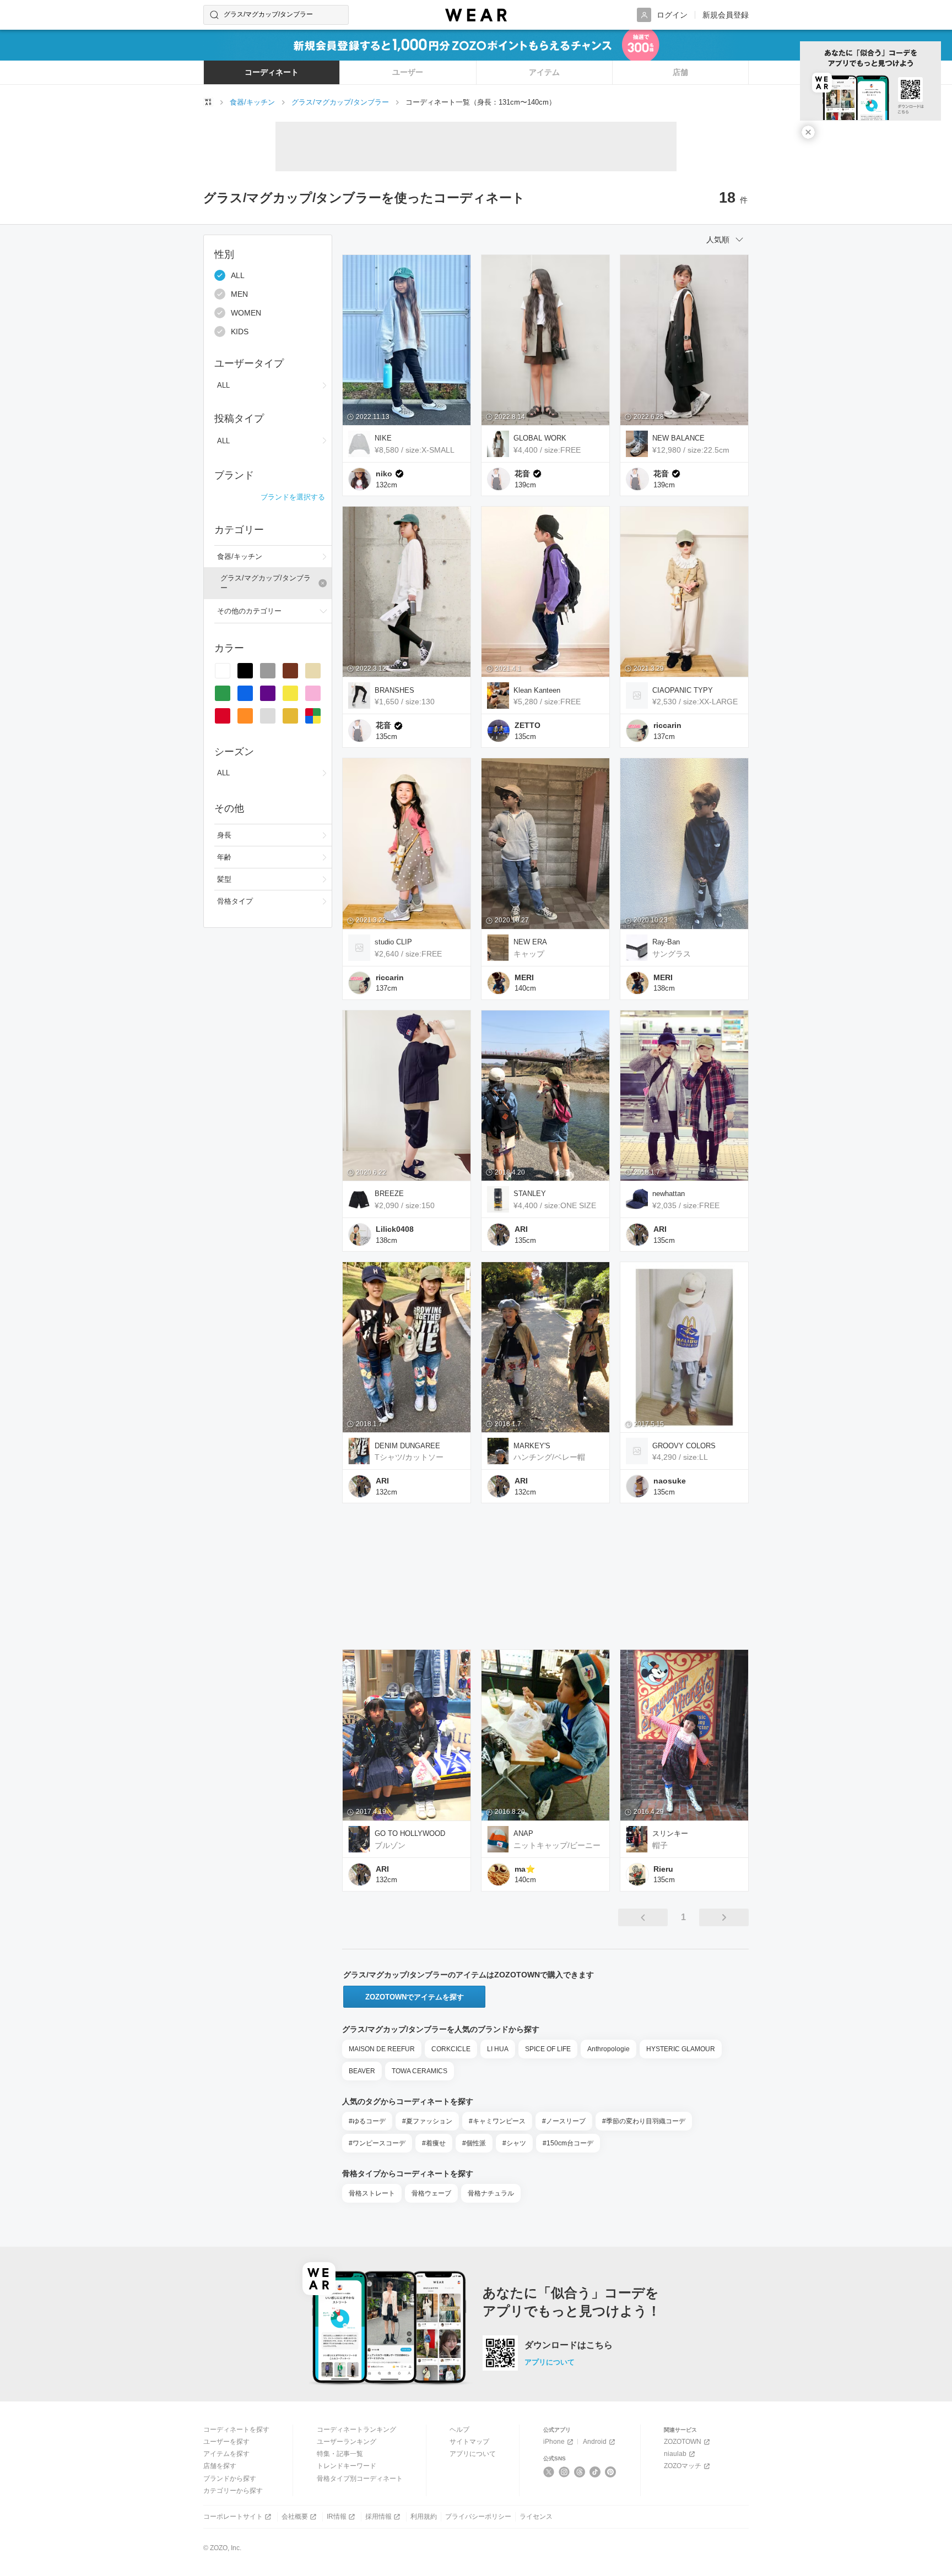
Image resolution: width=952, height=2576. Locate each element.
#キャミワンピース (497, 2121)
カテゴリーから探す (233, 2491)
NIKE (383, 438)
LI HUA (498, 2049)
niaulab (675, 2454)
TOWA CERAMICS (420, 2071)
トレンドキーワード (347, 2466)
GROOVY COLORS (684, 1446)
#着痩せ (434, 2143)
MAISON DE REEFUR (382, 2049)
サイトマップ (469, 2442)
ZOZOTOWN (683, 2442)
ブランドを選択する (293, 497)
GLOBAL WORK (540, 438)
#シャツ (514, 2143)
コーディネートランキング (356, 2430)
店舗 (680, 72)
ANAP (523, 1833)
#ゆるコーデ (367, 2121)
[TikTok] (595, 2472)
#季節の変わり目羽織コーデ (644, 2121)
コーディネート (272, 72)
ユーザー (408, 72)
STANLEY (530, 1194)
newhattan (669, 1194)
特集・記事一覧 (340, 2454)
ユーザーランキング (347, 2442)
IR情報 (337, 2517)
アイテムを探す (226, 2454)
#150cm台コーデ (568, 2143)
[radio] (223, 671)
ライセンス (536, 2517)
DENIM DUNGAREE (407, 1446)
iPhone (554, 2442)
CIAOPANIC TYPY (683, 690)
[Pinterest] (611, 2472)
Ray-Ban (666, 942)
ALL (238, 275)
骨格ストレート (372, 2193)
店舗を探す (220, 2466)
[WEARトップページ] (208, 102)
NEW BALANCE (678, 438)
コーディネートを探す (236, 2430)
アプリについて (550, 2362)
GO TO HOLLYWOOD (410, 1833)
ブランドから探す (230, 2479)
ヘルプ (459, 2430)
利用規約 (424, 2517)
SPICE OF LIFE (548, 2049)
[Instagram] (564, 2472)
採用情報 (378, 2517)
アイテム (544, 72)
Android (595, 2442)
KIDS (240, 331)
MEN (239, 294)
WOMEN (246, 313)
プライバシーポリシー (478, 2517)
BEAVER (362, 2071)
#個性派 (474, 2143)
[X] (549, 2472)
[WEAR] (476, 15)
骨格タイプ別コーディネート (360, 2479)
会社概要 (295, 2517)
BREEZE (389, 1194)
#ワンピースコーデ (377, 2143)
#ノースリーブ (564, 2121)
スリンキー (670, 1833)
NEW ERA (530, 942)
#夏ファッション (427, 2121)
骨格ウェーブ (431, 2193)
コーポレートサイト (233, 2517)
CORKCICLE (451, 2049)
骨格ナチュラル (491, 2193)
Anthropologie (608, 2049)
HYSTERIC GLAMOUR (681, 2049)
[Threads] (580, 2472)
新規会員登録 (726, 15)
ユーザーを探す (226, 2442)
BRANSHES (394, 690)
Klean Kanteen (537, 690)
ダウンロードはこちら (569, 2345)
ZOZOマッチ (683, 2466)
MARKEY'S (532, 1446)
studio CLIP (393, 942)
